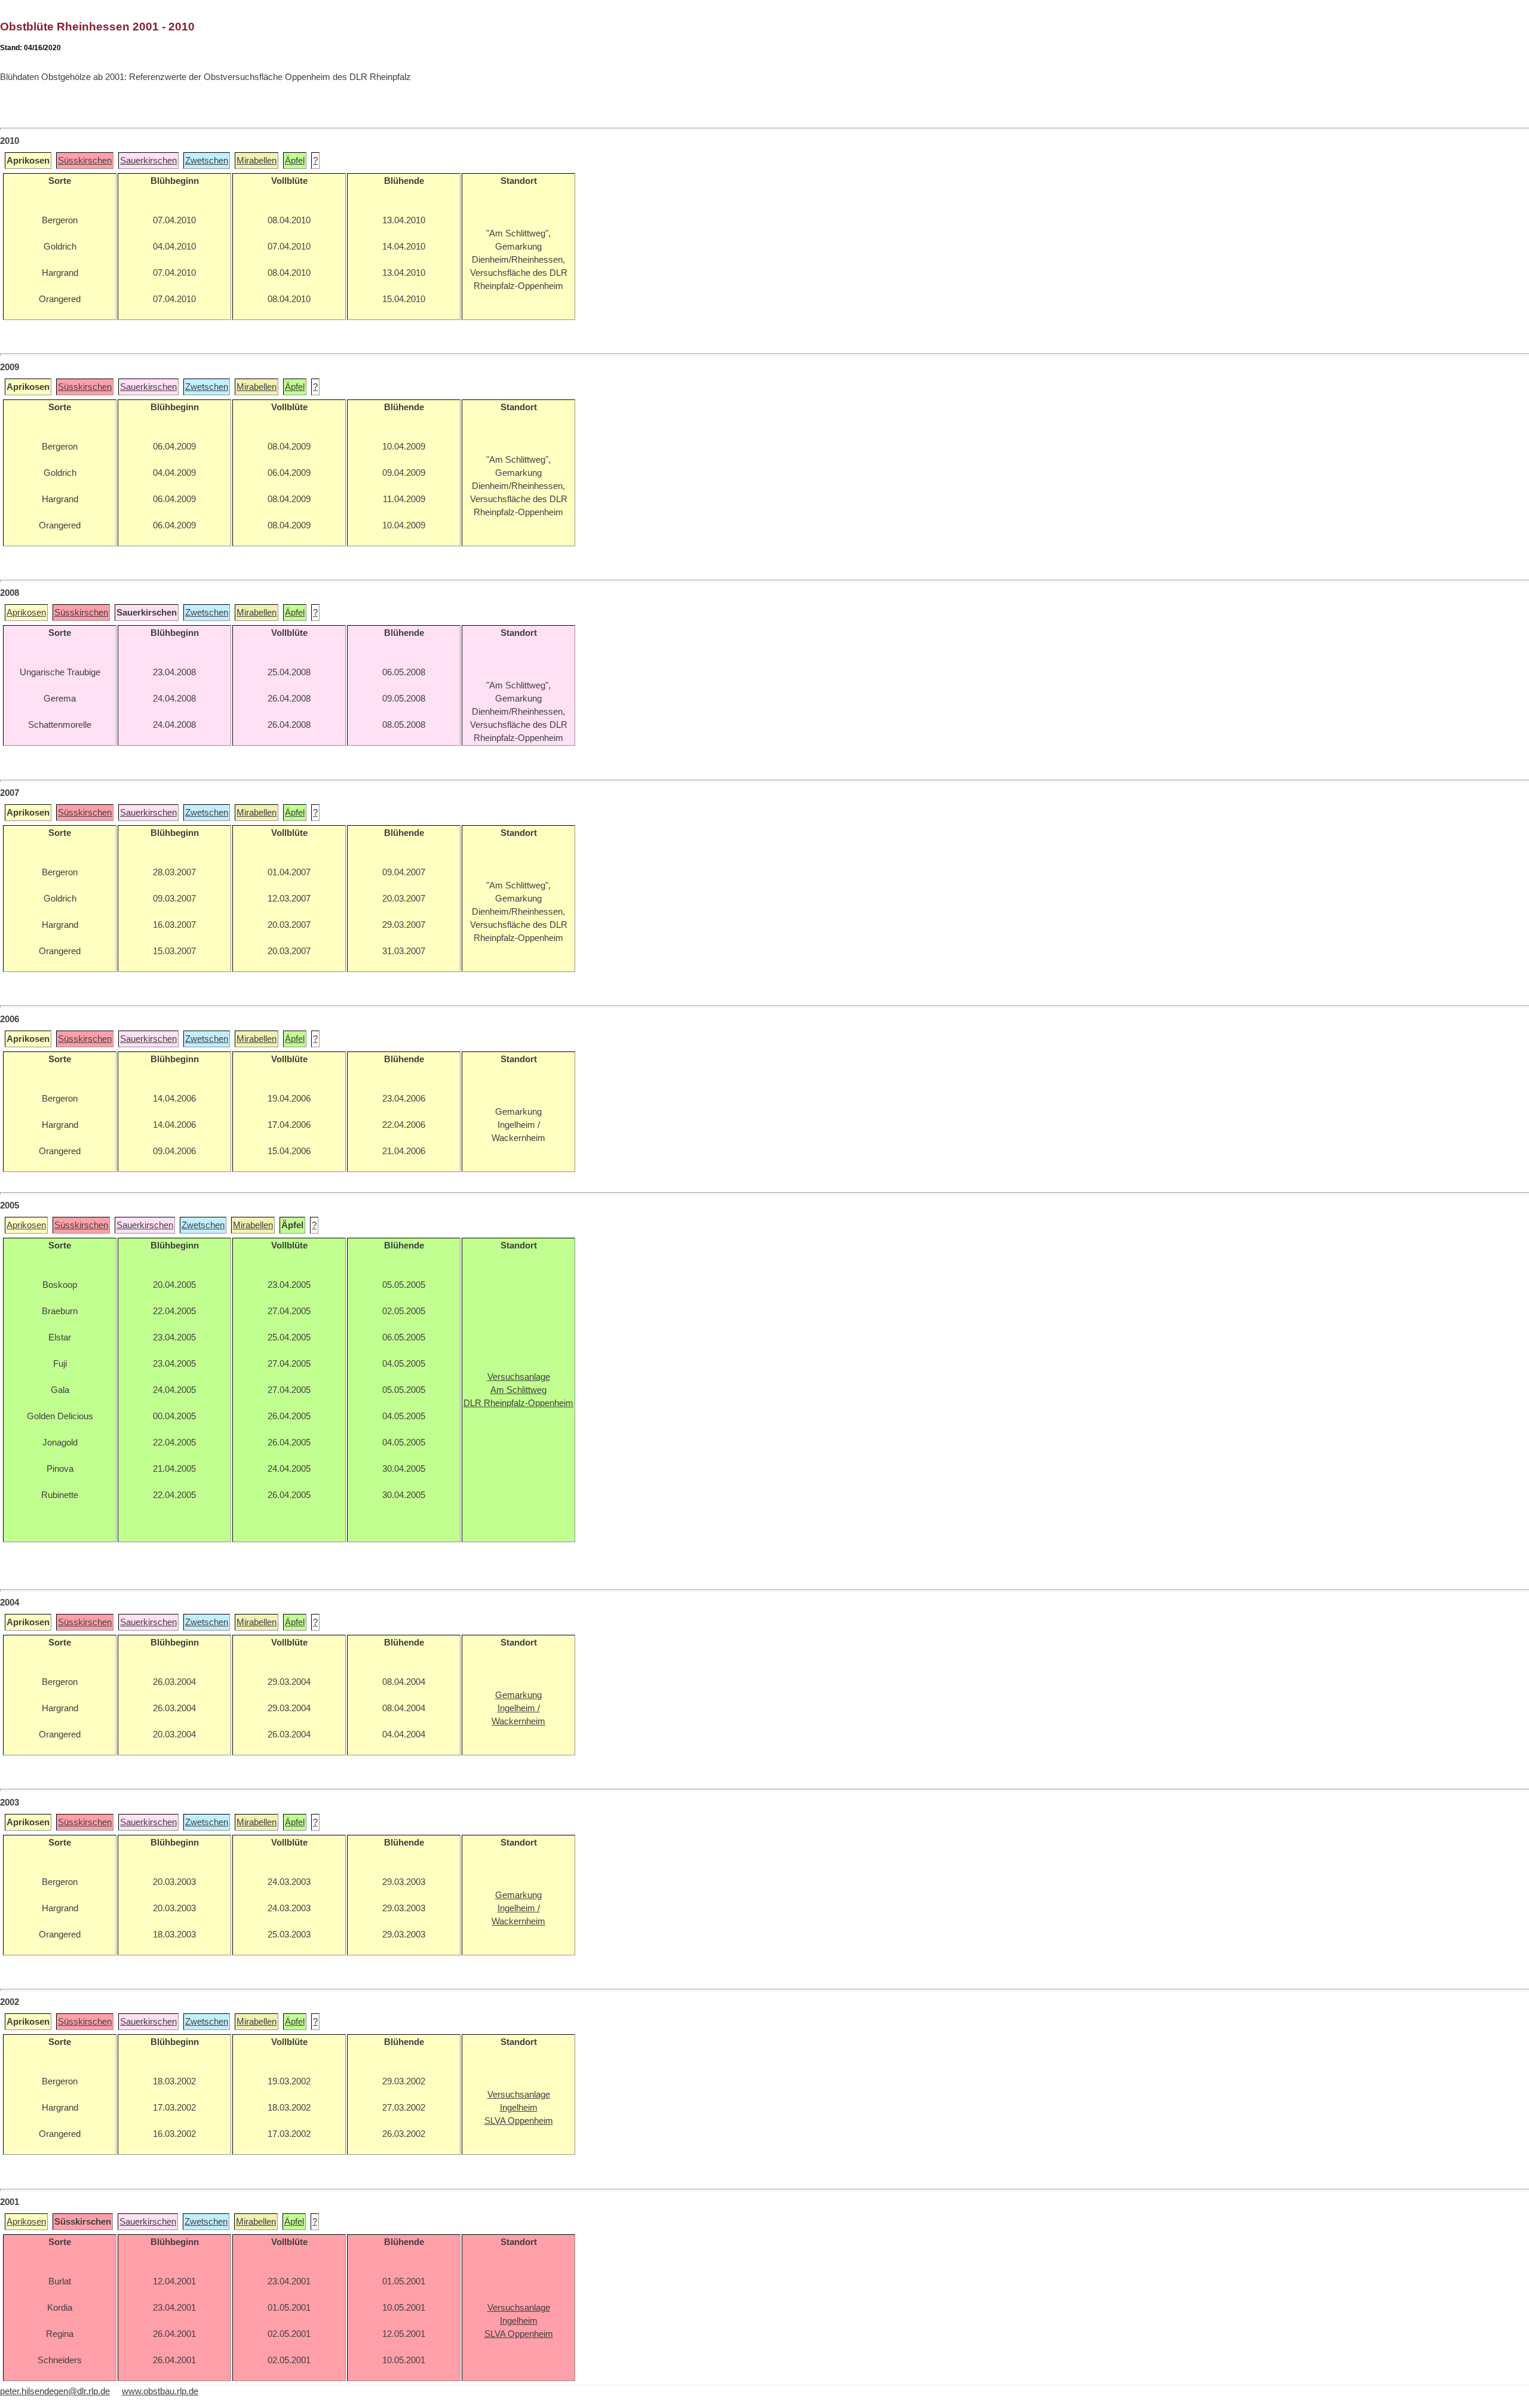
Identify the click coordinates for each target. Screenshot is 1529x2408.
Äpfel (295, 161)
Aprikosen (26, 613)
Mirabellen (257, 161)
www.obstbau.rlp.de (160, 2391)
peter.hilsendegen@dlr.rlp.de (55, 2391)
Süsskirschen (85, 161)
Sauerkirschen (148, 161)
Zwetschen (207, 161)
